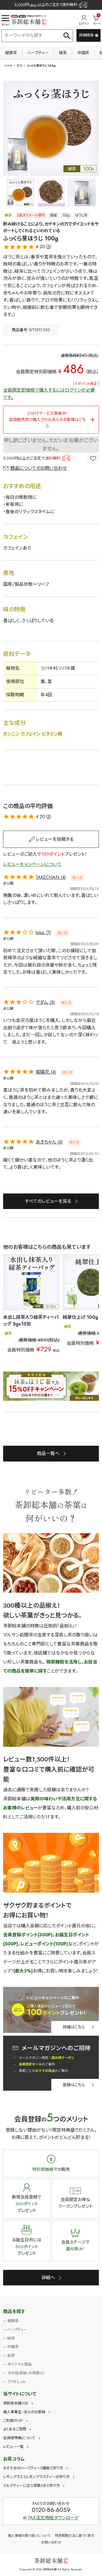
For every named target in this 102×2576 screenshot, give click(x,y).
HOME (8, 66)
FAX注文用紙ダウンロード (53, 2518)
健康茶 (11, 53)
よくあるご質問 (15, 2429)
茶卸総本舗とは (16, 2403)
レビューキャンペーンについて (32, 864)
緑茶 (63, 53)
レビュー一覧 (13, 2447)
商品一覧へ (48, 1453)
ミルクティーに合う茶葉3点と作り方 (31, 2486)
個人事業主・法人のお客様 (24, 2412)
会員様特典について (19, 2438)
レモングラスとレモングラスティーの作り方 (36, 2477)
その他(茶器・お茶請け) (26, 2373)
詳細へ (48, 2278)
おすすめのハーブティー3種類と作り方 (33, 2468)
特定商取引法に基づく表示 (75, 2536)
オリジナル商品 (20, 2364)
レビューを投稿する (55, 839)
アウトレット (17, 2382)
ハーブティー (38, 53)
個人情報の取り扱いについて (29, 2536)
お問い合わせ (51, 2542)
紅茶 (11, 2356)
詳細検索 (86, 35)
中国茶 (83, 53)
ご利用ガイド (13, 2421)
